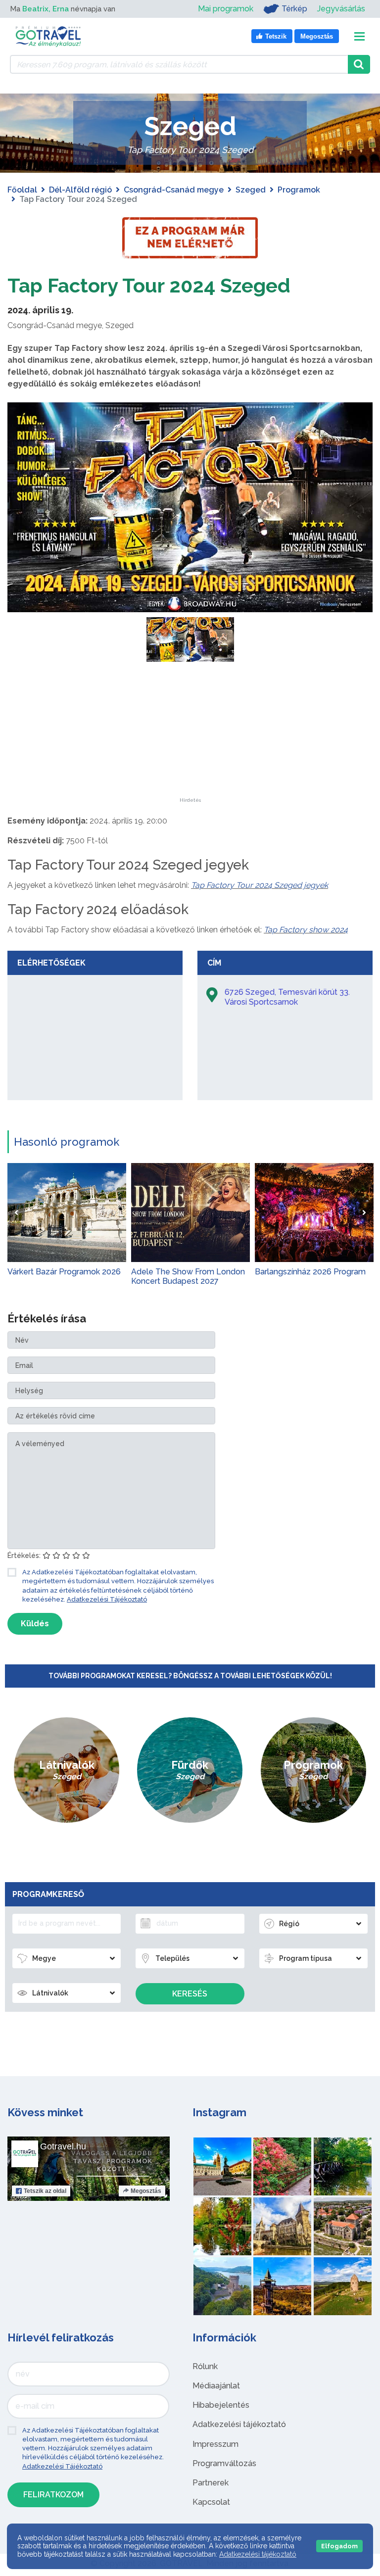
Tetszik (45, 2191)
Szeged (251, 190)
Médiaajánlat (216, 2386)
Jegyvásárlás (341, 9)
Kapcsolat (211, 2502)
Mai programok (226, 9)
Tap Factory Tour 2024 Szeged (149, 285)
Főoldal (22, 190)
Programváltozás (224, 2463)
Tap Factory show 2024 (306, 930)
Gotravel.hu (63, 2146)
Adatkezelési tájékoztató (239, 2424)
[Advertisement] (190, 736)
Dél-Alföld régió (80, 190)
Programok (299, 190)
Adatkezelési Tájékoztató (107, 1599)
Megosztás (146, 2191)
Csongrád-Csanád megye (174, 190)
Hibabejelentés (221, 2405)
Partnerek (211, 2483)
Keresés (190, 1994)
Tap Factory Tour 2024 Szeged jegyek (260, 885)
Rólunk (205, 2366)
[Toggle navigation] (359, 36)
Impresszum (215, 2444)
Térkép (294, 9)
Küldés (35, 1624)
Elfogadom (339, 2546)
